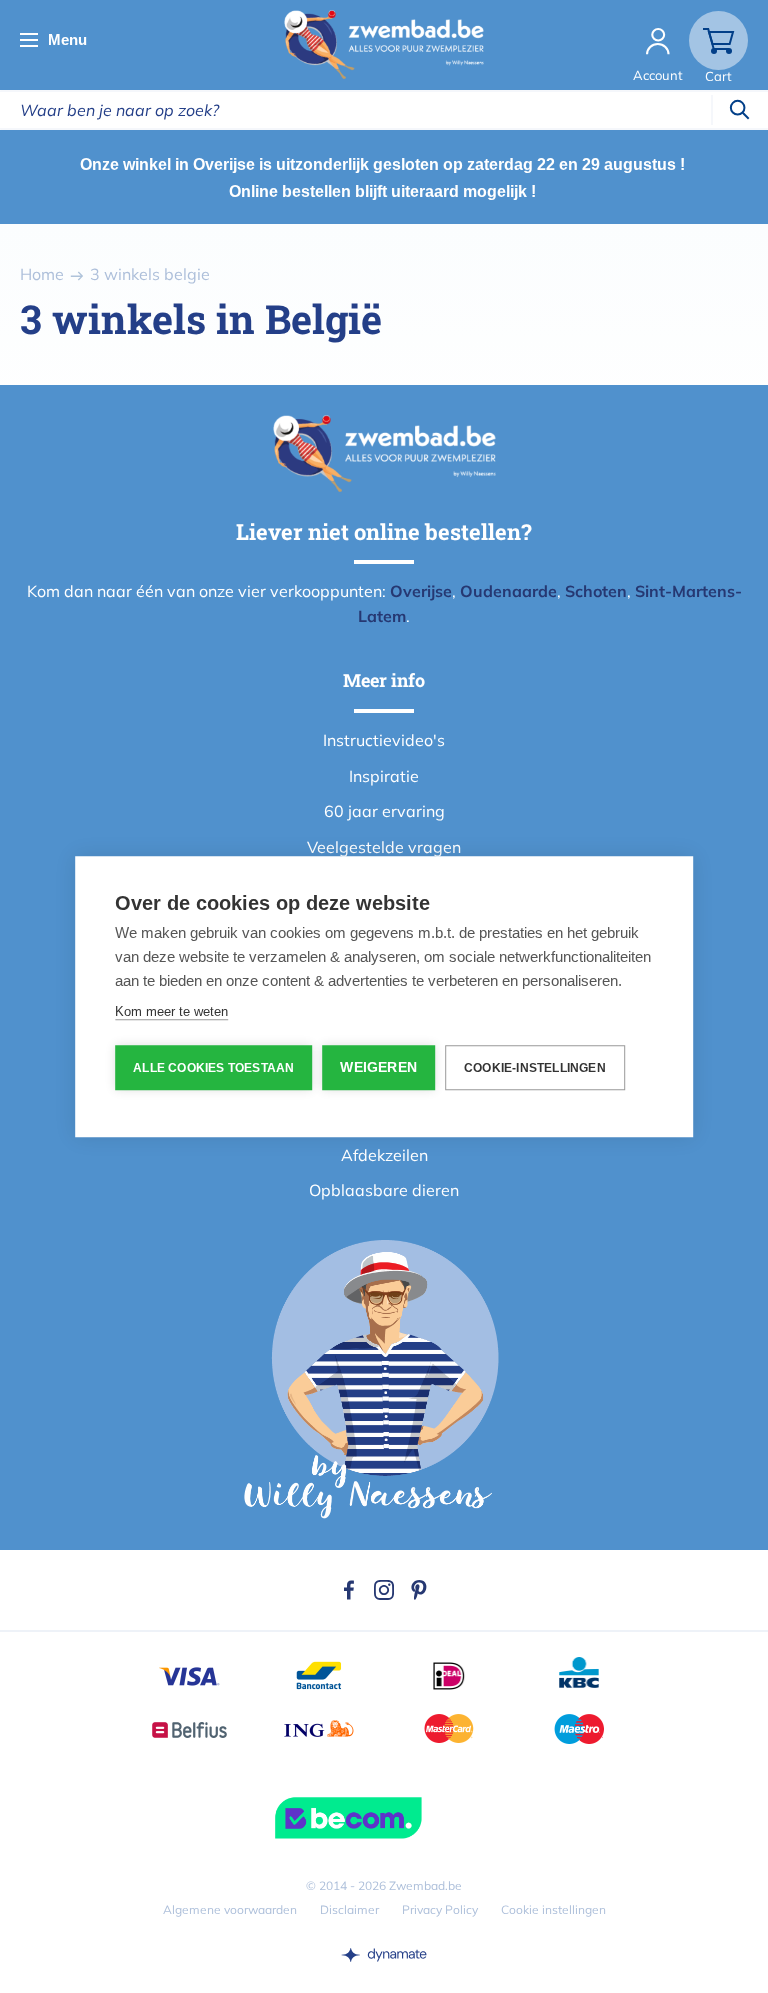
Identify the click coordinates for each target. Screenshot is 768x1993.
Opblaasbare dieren (384, 1190)
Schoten (596, 591)
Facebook (349, 1590)
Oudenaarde (508, 591)
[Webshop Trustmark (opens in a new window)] (384, 1818)
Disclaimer (349, 1909)
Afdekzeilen (384, 1155)
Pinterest (419, 1590)
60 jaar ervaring (384, 811)
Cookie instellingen (553, 1909)
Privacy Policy (440, 1909)
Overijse (421, 591)
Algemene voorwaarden (230, 1909)
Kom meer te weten (171, 1011)
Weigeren (378, 1067)
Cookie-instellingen (535, 1068)
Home (42, 274)
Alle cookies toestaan (213, 1068)
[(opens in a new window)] (384, 1954)
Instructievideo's (384, 740)
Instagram (384, 1590)
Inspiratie (384, 776)
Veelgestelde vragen (384, 847)
